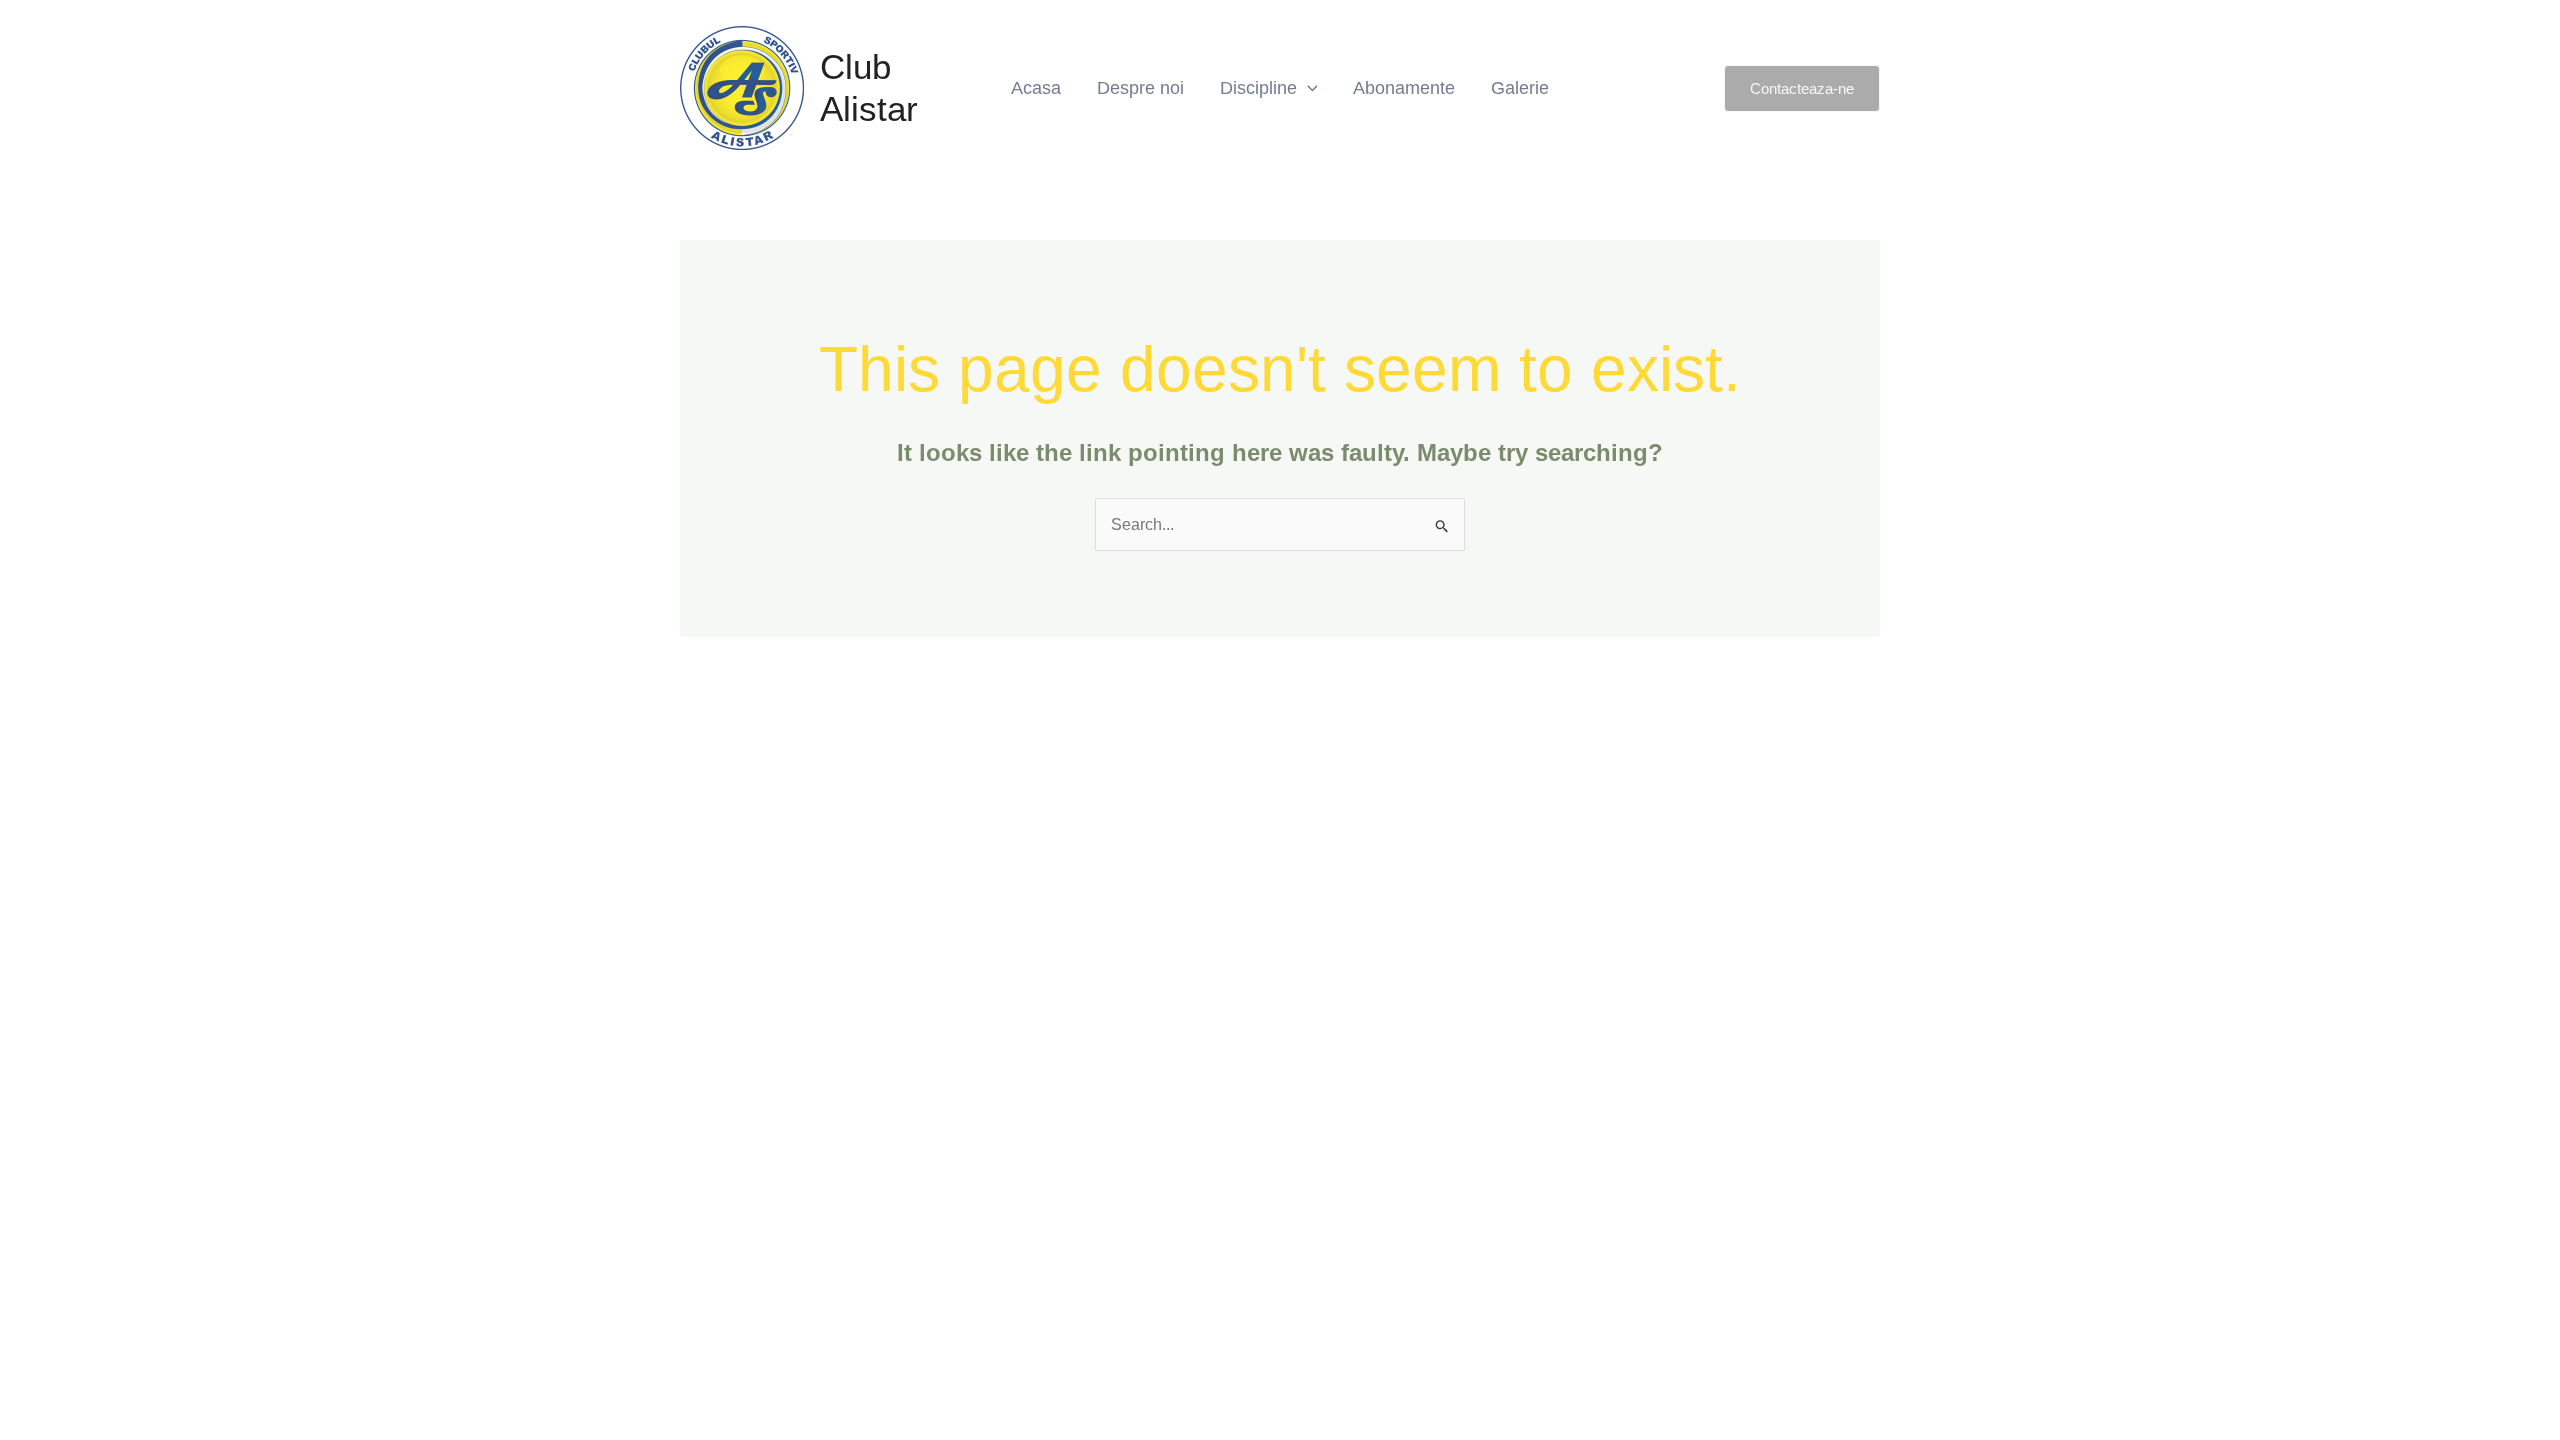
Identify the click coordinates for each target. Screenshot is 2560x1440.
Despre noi (1140, 88)
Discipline (1258, 88)
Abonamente (1404, 88)
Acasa (1036, 88)
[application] (1307, 88)
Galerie (1520, 88)
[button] (1802, 88)
